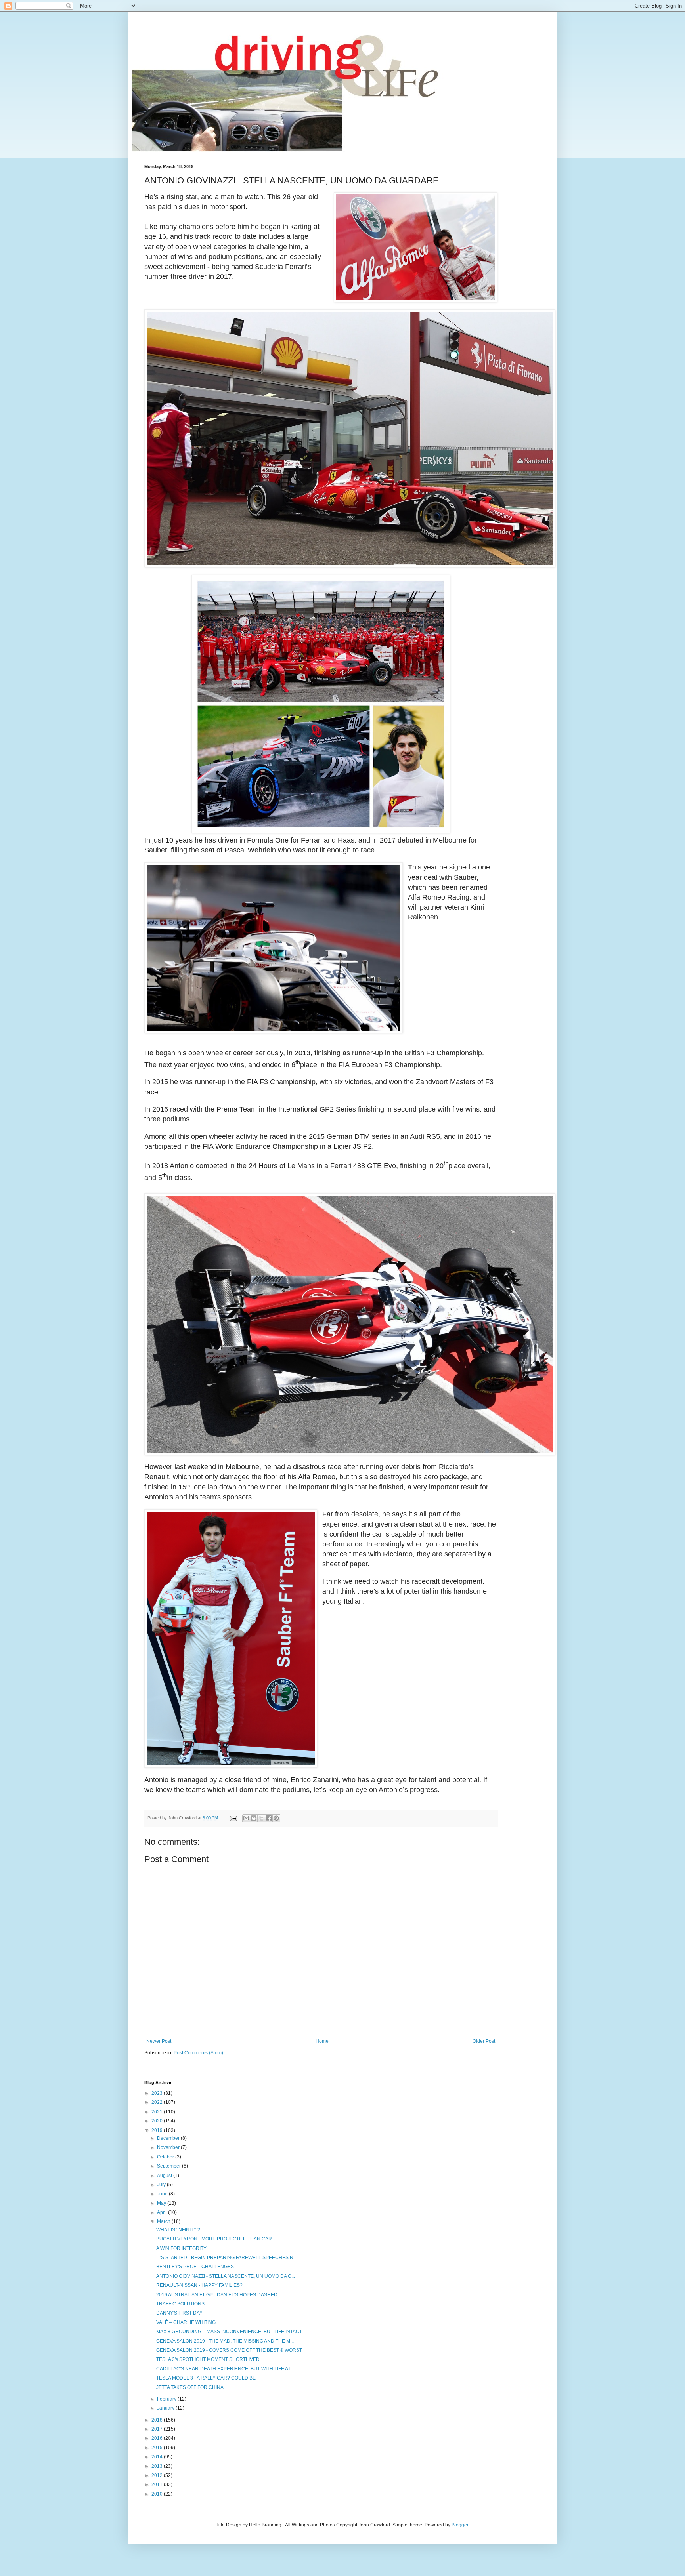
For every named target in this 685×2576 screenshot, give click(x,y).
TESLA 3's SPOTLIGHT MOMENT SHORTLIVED (208, 2359)
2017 (158, 2429)
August (165, 2176)
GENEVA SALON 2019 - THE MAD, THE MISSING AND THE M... (225, 2341)
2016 (158, 2438)
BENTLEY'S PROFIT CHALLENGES (195, 2267)
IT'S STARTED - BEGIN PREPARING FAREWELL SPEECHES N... (227, 2258)
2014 (158, 2457)
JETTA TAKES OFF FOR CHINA (190, 2387)
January (166, 2408)
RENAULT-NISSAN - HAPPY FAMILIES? (199, 2285)
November (169, 2147)
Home (322, 2041)
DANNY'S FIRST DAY (179, 2313)
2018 (158, 2420)
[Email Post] (233, 1818)
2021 (158, 2112)
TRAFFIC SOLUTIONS (180, 2304)
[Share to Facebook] (269, 1818)
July (162, 2185)
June (163, 2194)
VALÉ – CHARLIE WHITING (186, 2322)
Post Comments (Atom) (198, 2053)
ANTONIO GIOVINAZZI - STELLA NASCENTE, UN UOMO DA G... (226, 2276)
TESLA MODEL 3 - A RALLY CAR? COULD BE (206, 2378)
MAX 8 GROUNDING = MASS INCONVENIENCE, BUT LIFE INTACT (229, 2332)
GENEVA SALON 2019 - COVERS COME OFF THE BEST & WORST (229, 2350)
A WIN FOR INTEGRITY (181, 2248)
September (169, 2166)
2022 (158, 2102)
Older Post (484, 2041)
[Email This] (246, 1818)
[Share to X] (261, 1818)
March (164, 2221)
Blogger (460, 2525)
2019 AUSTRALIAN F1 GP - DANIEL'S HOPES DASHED (217, 2295)
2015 (158, 2448)
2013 (158, 2466)
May (162, 2203)
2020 (158, 2121)
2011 (158, 2484)
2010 (158, 2494)
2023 (158, 2093)
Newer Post (159, 2041)
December (169, 2138)
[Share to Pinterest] (276, 1818)
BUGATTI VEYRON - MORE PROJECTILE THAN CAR (214, 2239)
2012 (158, 2475)
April (163, 2212)
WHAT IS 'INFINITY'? (178, 2230)
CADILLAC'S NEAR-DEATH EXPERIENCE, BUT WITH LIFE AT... (225, 2369)
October (166, 2157)
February (167, 2399)
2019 (158, 2130)
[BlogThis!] (254, 1818)
